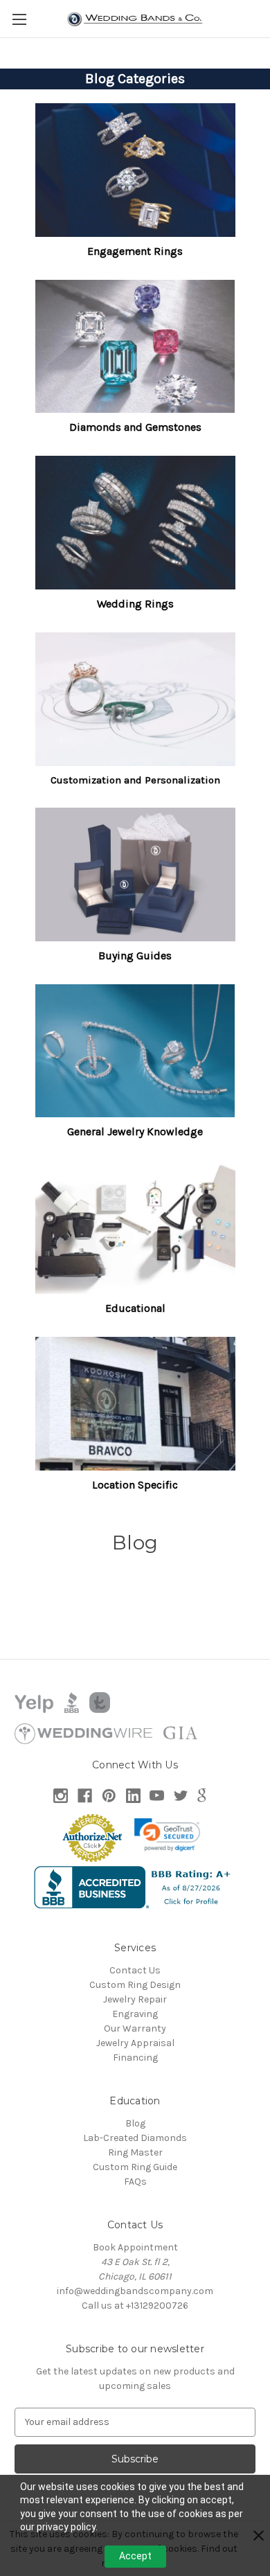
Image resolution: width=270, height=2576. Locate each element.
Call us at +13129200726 (135, 2306)
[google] (202, 1796)
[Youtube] (157, 1796)
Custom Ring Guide (135, 2167)
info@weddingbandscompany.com (135, 2291)
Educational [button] (135, 1308)
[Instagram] (61, 1796)
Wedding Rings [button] (135, 604)
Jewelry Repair (135, 1999)
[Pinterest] (109, 1796)
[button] (135, 170)
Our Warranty (135, 2028)
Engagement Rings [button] (135, 251)
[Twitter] (181, 1796)
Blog (135, 2123)
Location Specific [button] (135, 1485)
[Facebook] (85, 1796)
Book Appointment (135, 2247)
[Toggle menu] (19, 19)
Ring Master (135, 2152)
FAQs (135, 2182)
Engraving (135, 2014)
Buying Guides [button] (135, 956)
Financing (135, 2058)
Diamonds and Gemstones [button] (135, 427)
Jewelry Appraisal (135, 2043)
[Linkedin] (133, 1796)
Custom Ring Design (135, 1985)
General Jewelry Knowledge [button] (135, 1131)
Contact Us (135, 1970)
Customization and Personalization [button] (135, 780)
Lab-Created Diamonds (135, 2138)
